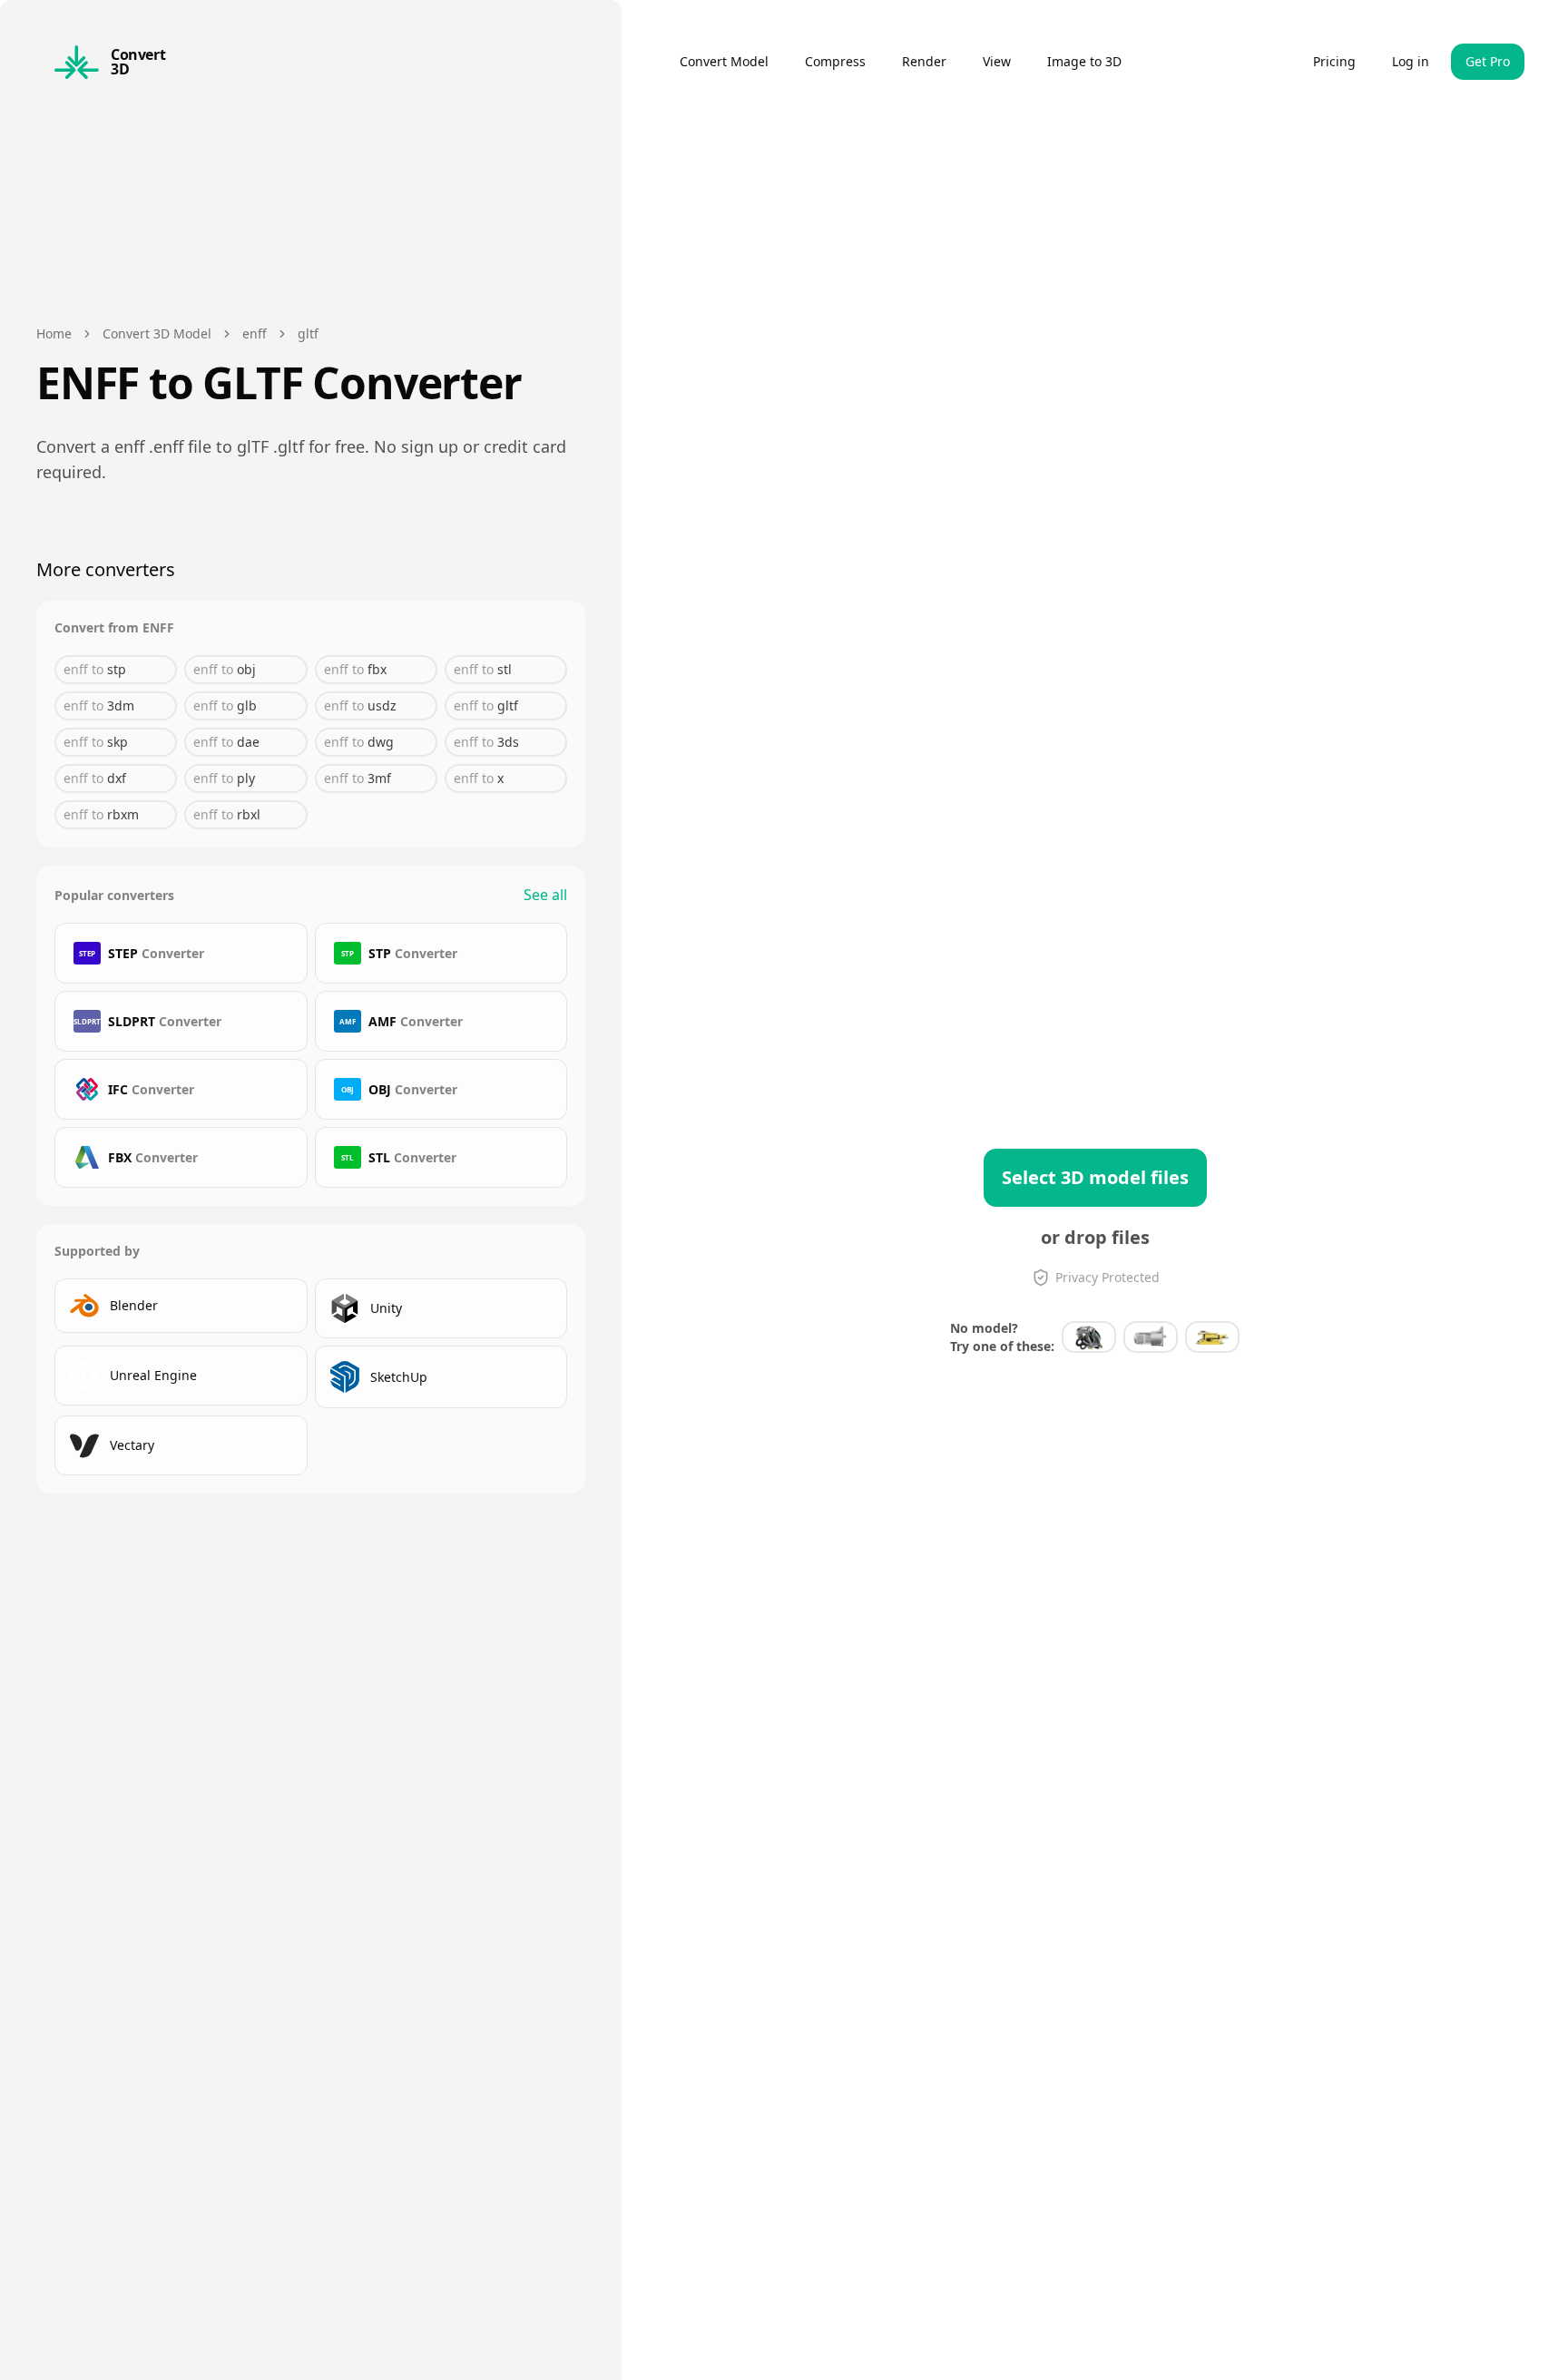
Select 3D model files (1095, 1177)
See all (545, 895)
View (997, 61)
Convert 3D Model (157, 333)
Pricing (1334, 61)
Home (54, 333)
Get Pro (1488, 61)
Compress (835, 61)
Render (924, 61)
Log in (1411, 61)
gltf (308, 333)
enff (255, 333)
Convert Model (724, 61)
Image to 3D (1084, 61)
